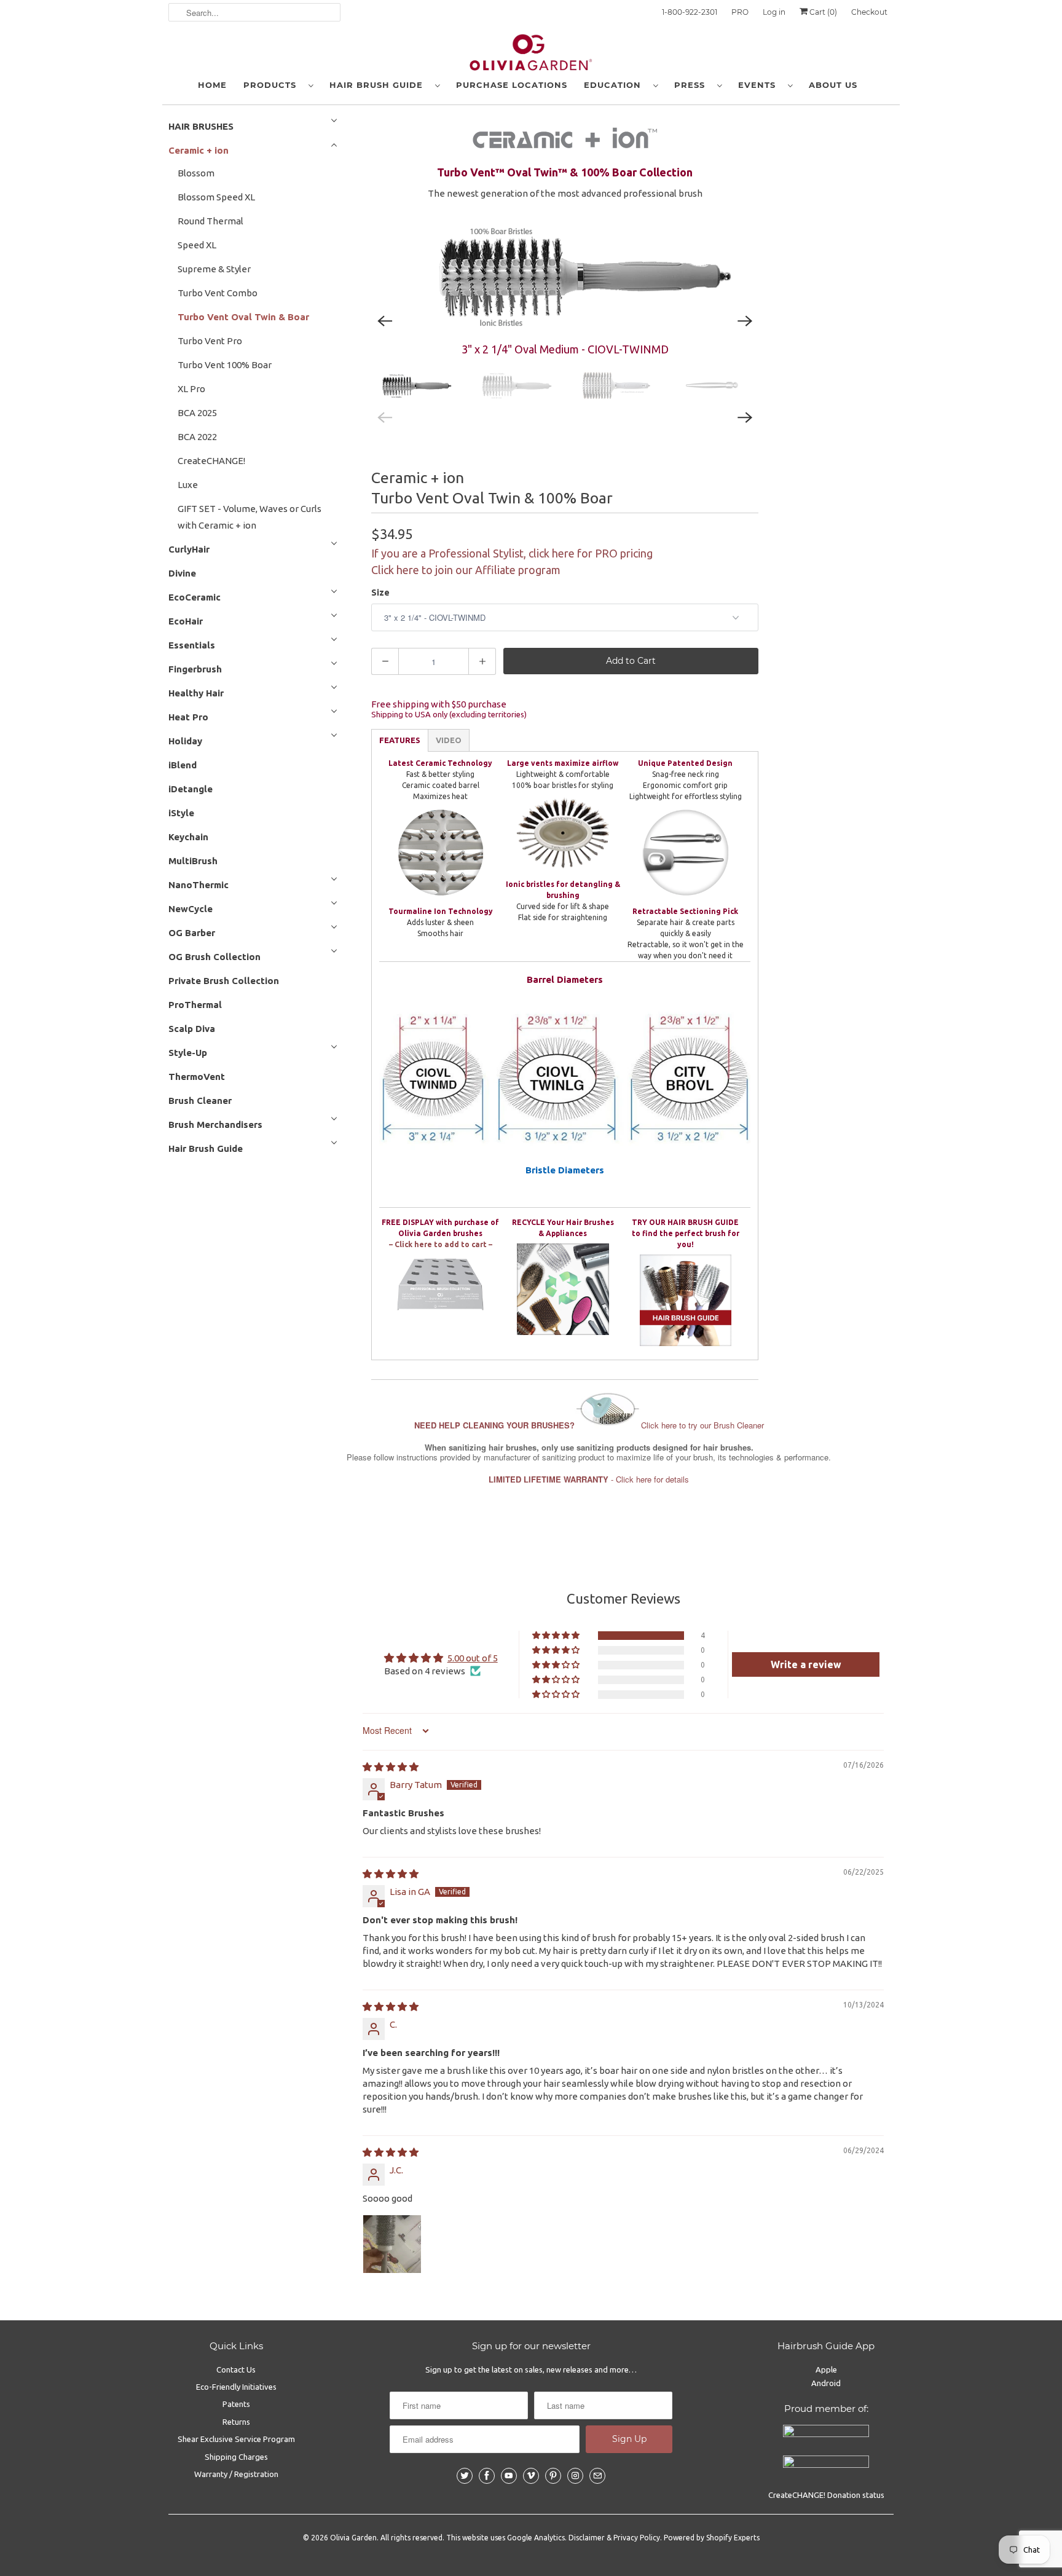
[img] (391, 1767)
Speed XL (197, 245)
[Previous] (385, 321)
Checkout (869, 12)
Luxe (188, 485)
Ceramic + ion (199, 150)
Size (380, 593)
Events (760, 85)
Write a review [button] (806, 1664)
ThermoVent (197, 1077)
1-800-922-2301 (690, 12)
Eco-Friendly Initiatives (236, 2387)
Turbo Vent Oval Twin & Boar (243, 317)
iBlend (183, 765)
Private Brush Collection (224, 981)
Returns (236, 2422)
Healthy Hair (196, 693)
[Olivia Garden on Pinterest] (553, 2476)
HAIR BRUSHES (201, 126)
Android (826, 2383)
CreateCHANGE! (211, 461)
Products (273, 85)
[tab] (400, 740)
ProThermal (195, 1005)
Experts (747, 2538)
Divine (182, 573)
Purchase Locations (512, 85)
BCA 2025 (197, 413)
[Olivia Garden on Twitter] (465, 2476)
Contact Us (236, 2369)
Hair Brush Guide (379, 85)
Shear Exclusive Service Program (236, 2439)
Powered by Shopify (698, 2538)
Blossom (196, 173)
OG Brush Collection (214, 957)
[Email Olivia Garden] (597, 2476)
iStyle (181, 813)
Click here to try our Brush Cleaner (589, 1425)
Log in (774, 12)
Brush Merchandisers (215, 1125)
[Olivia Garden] (531, 55)
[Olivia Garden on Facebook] (487, 2476)
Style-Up (188, 1053)
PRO (740, 12)
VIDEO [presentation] (449, 740)
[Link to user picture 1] (392, 2244)
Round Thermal (210, 221)
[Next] (745, 321)
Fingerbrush (195, 669)
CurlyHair (189, 549)
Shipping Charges (236, 2457)
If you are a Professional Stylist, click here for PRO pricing (512, 553)
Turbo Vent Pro (210, 341)
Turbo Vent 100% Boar (225, 365)
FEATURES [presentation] (400, 740)
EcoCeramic (195, 597)
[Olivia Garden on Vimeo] (531, 2476)
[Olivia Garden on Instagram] (575, 2476)
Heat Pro (188, 717)
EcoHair (186, 621)
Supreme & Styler (214, 269)
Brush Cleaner (200, 1101)
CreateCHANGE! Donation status (826, 2495)
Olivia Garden (353, 2538)
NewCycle (191, 909)
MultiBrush (193, 861)
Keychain (188, 837)
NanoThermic (199, 885)
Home (212, 85)
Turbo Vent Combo (218, 293)
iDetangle (191, 789)
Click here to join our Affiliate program (466, 570)
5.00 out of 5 (473, 1658)
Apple (826, 2369)
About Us (833, 85)
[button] (557, 1636)
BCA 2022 (197, 437)
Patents (236, 2404)
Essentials (192, 645)
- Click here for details (589, 1479)
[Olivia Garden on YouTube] (509, 2476)
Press (693, 85)
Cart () (822, 12)
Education (616, 85)
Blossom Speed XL (216, 197)
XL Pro (191, 389)
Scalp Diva (192, 1029)
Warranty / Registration (236, 2474)
